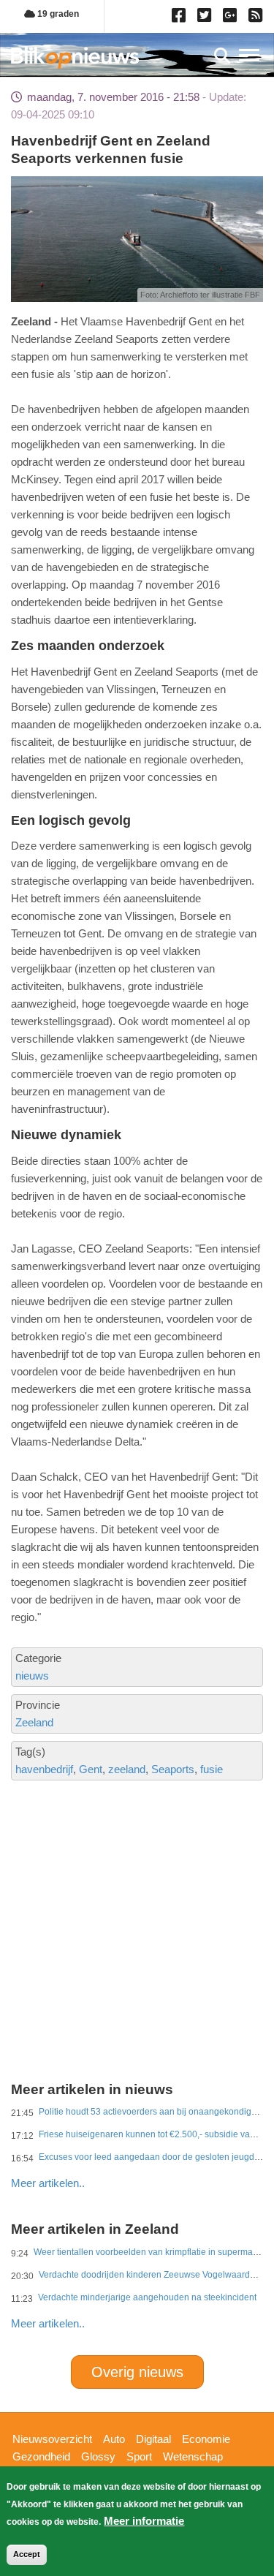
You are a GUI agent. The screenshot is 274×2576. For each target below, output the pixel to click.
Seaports (173, 1769)
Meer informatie (144, 2521)
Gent (91, 1769)
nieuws (32, 1676)
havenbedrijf (44, 1769)
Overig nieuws (137, 2372)
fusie (212, 1769)
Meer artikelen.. (48, 2183)
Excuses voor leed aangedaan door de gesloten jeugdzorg (155, 2157)
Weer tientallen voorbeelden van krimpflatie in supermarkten (153, 2252)
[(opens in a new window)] (181, 18)
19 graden (57, 14)
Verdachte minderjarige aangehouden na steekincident (147, 2297)
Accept (27, 2554)
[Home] (75, 57)
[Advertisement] (137, 1879)
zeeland (127, 1769)
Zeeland (34, 1722)
